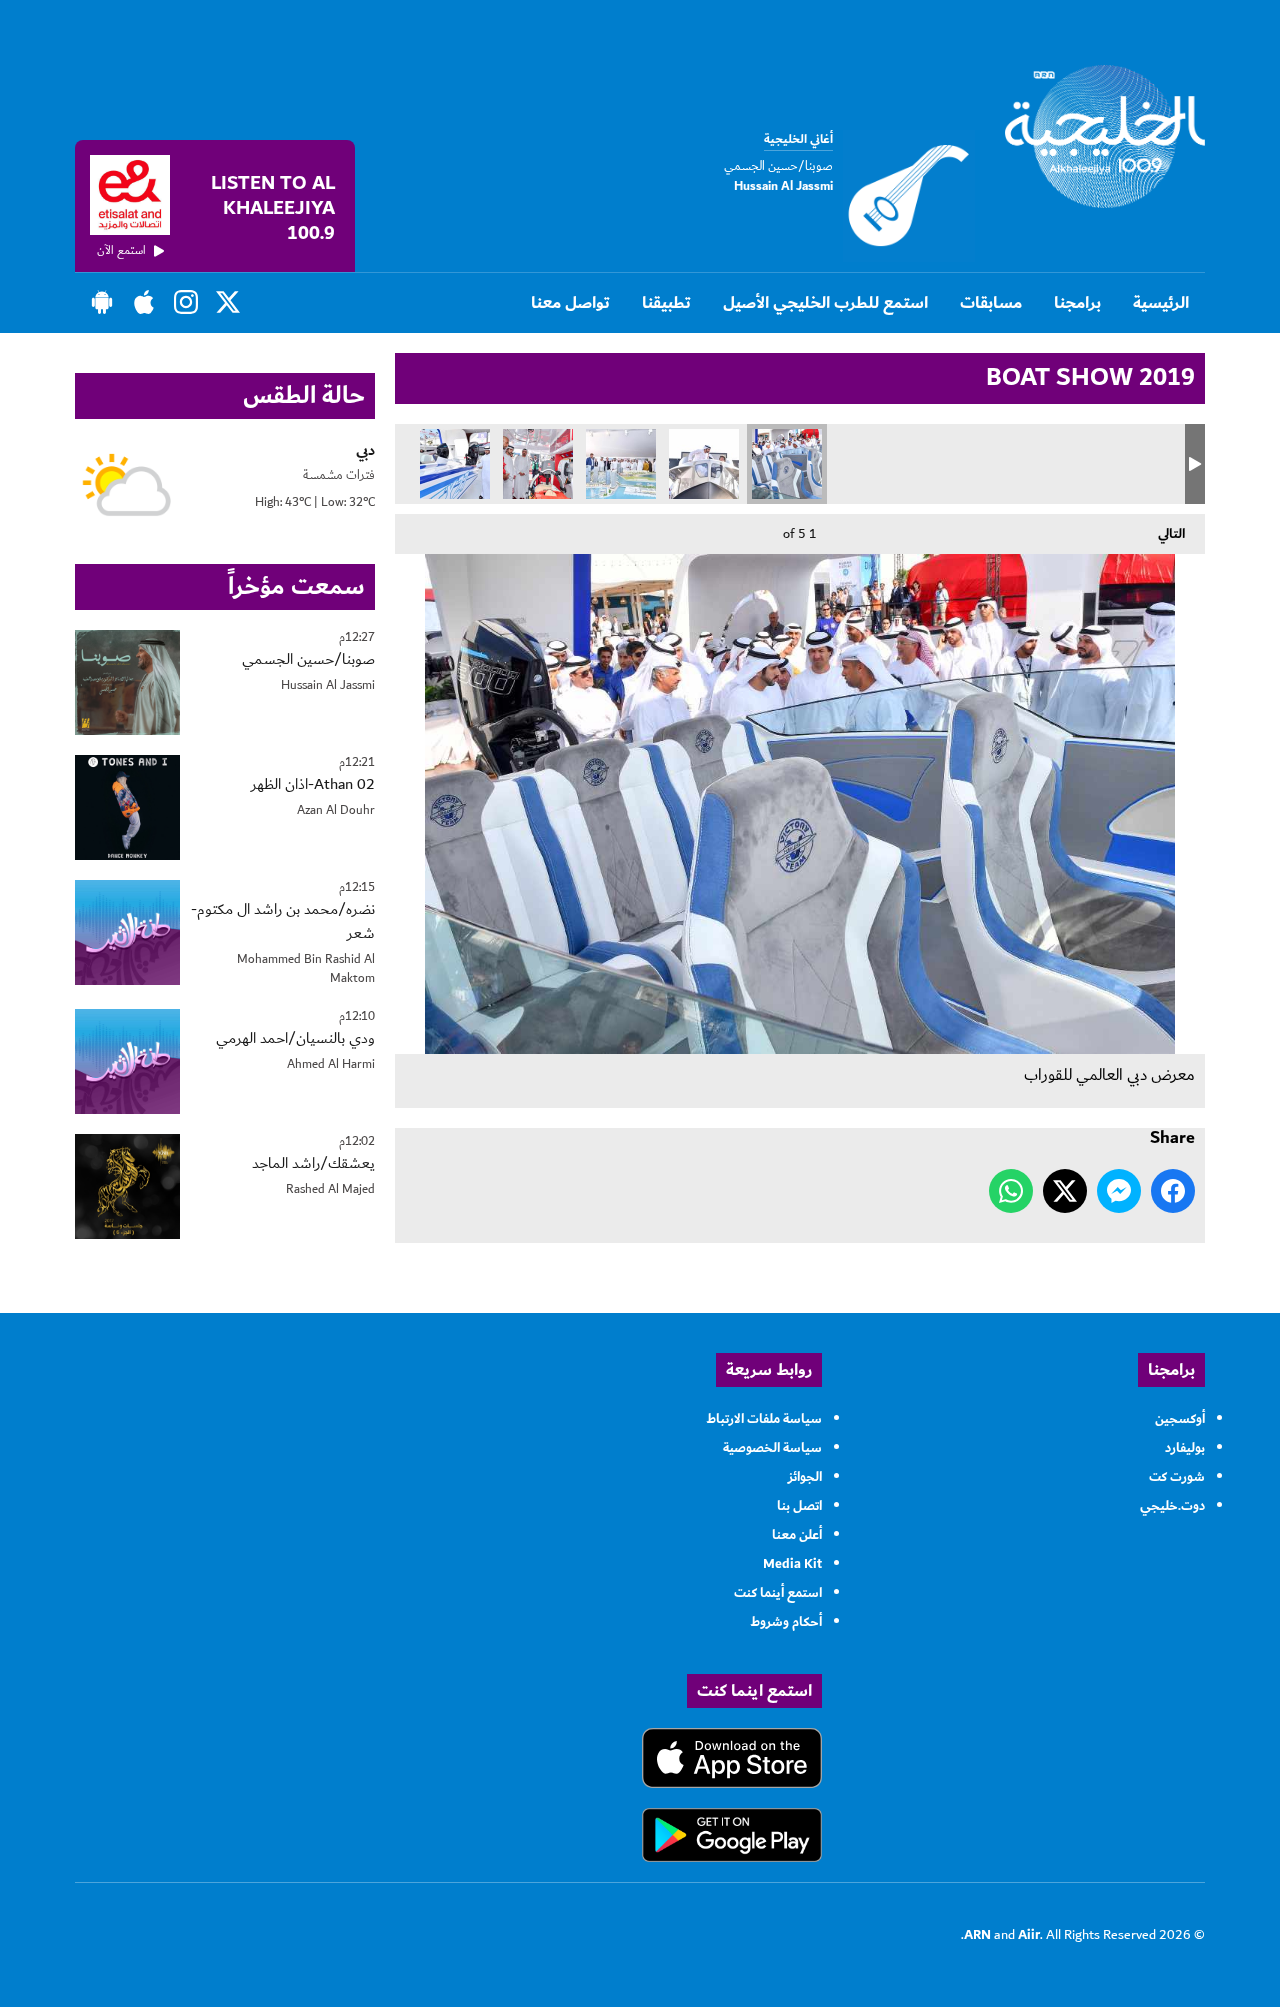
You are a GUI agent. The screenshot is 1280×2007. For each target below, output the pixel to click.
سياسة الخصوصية (772, 1448)
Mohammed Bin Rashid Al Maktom (306, 969)
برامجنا (1077, 303)
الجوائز (805, 1477)
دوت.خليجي (1172, 1506)
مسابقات (991, 303)
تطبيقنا (666, 303)
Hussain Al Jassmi (328, 685)
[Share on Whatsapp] (1011, 1191)
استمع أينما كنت (778, 1593)
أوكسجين (1180, 1419)
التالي (1181, 534)
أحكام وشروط (786, 1622)
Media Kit (792, 1564)
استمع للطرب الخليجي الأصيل (825, 303)
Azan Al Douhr (336, 810)
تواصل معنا (570, 303)
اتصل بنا (799, 1506)
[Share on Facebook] (1173, 1191)
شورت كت (1177, 1477)
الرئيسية (1161, 303)
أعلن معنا (797, 1535)
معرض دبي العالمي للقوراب (787, 464)
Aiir (1029, 1935)
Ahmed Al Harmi (331, 1064)
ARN (977, 1935)
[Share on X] (1065, 1191)
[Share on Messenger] (1119, 1191)
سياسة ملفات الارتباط (764, 1419)
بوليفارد (1185, 1448)
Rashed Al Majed (330, 1189)
